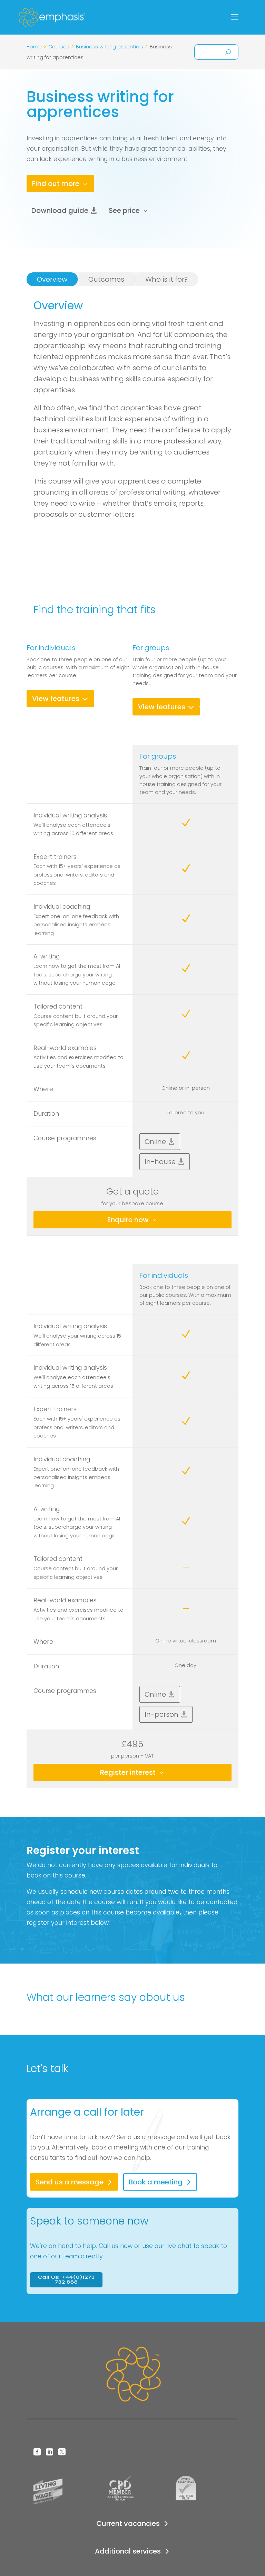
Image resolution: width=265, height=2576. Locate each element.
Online (155, 1142)
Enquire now (128, 1220)
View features (56, 699)
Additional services (128, 2551)
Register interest (128, 1772)
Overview (52, 279)
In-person (161, 1714)
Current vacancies (128, 2523)
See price (124, 210)
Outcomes (106, 279)
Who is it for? (166, 279)
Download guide (60, 210)
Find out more (56, 184)
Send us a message (70, 2182)
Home (34, 47)
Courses (59, 47)
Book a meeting (156, 2182)
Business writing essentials (110, 47)
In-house (160, 1162)
